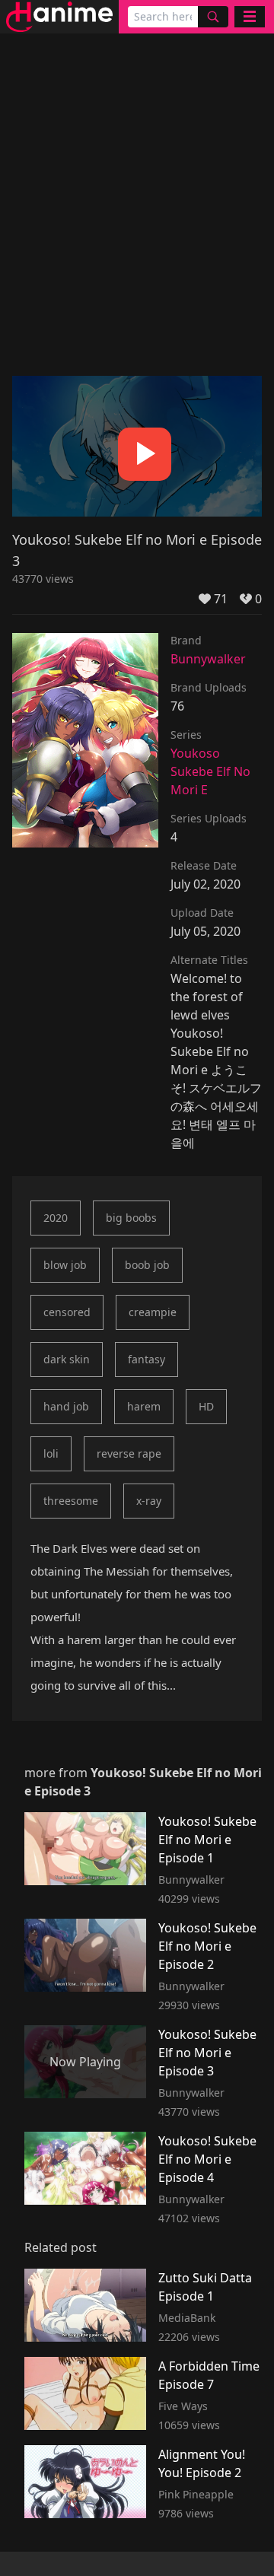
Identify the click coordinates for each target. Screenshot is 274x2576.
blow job (65, 1265)
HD (206, 1406)
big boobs (131, 1218)
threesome (71, 1501)
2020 (56, 1218)
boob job (147, 1265)
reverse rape (129, 1453)
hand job (66, 1406)
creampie (153, 1312)
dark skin (67, 1359)
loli (51, 1453)
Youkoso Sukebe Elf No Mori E (210, 771)
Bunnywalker (208, 659)
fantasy (147, 1359)
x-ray (149, 1501)
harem (144, 1406)
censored (67, 1312)
